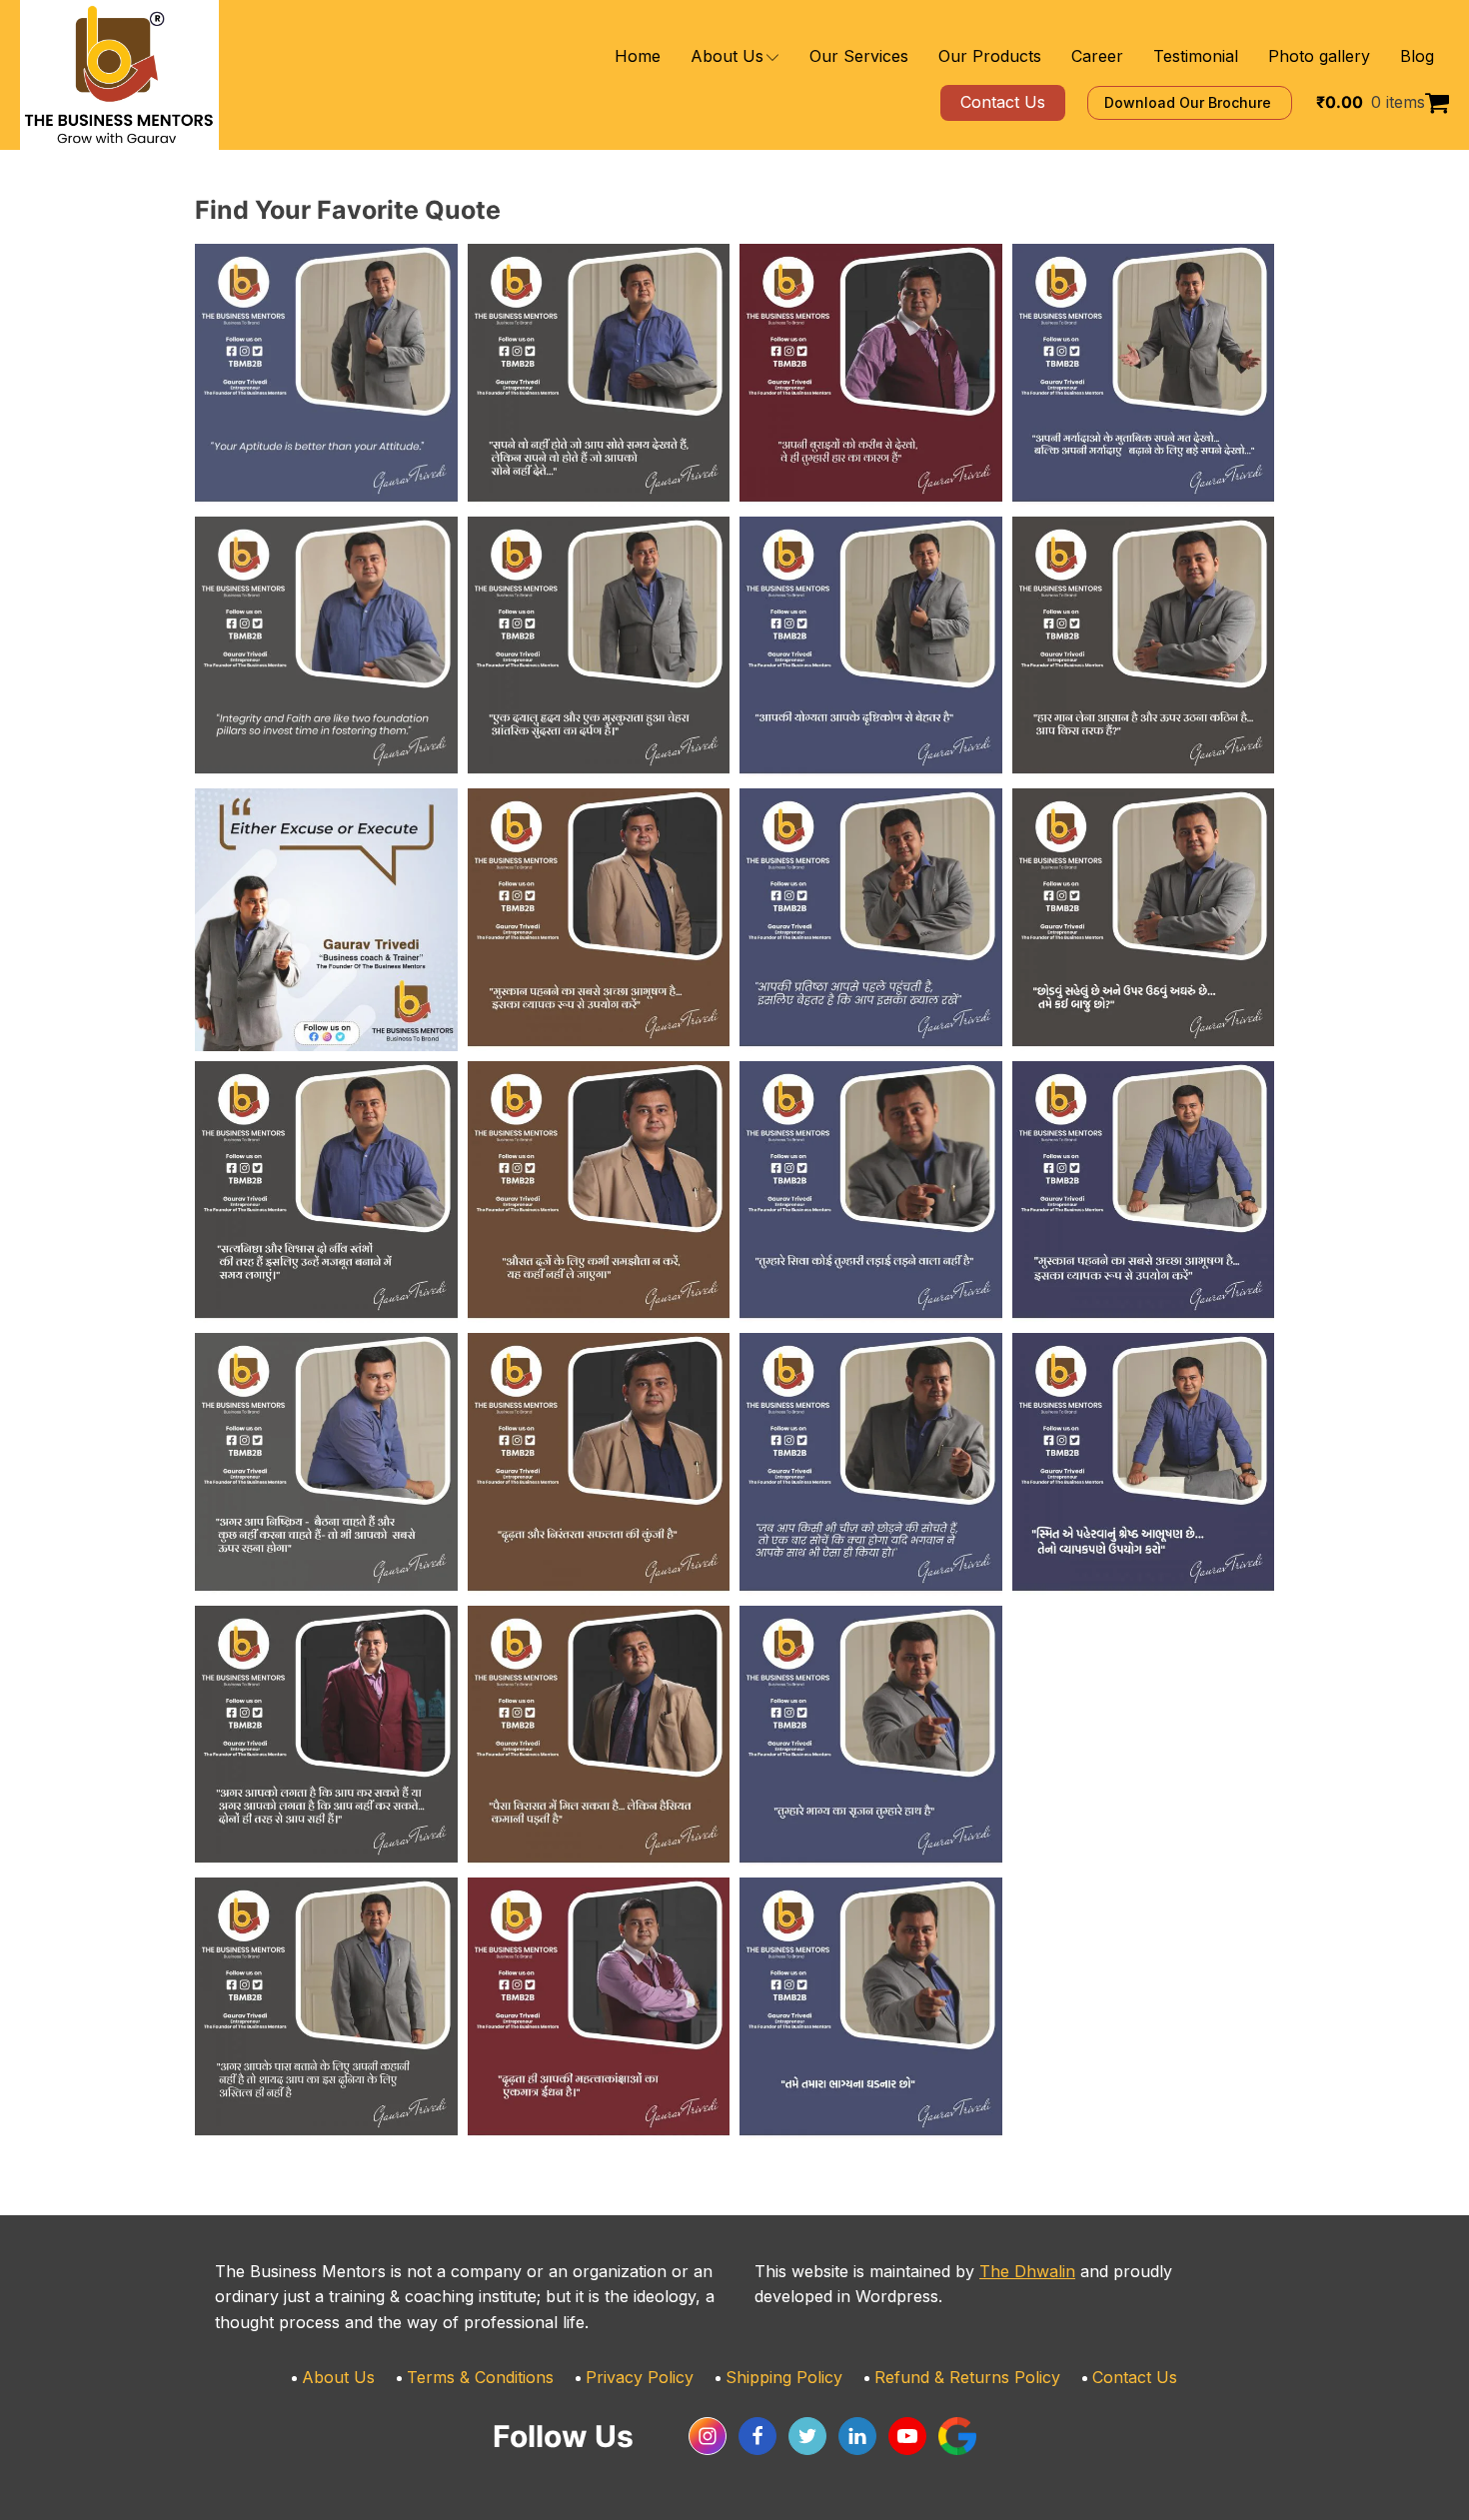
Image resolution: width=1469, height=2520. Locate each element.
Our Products (990, 56)
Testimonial (1196, 56)
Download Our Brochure (1190, 102)
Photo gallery (1319, 56)
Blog (1417, 56)
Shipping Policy (784, 2377)
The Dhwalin (1027, 2271)
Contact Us (1135, 2377)
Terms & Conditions (480, 2377)
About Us (727, 56)
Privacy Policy (640, 2377)
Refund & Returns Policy (967, 2377)
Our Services (859, 56)
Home (638, 56)
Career (1097, 56)
